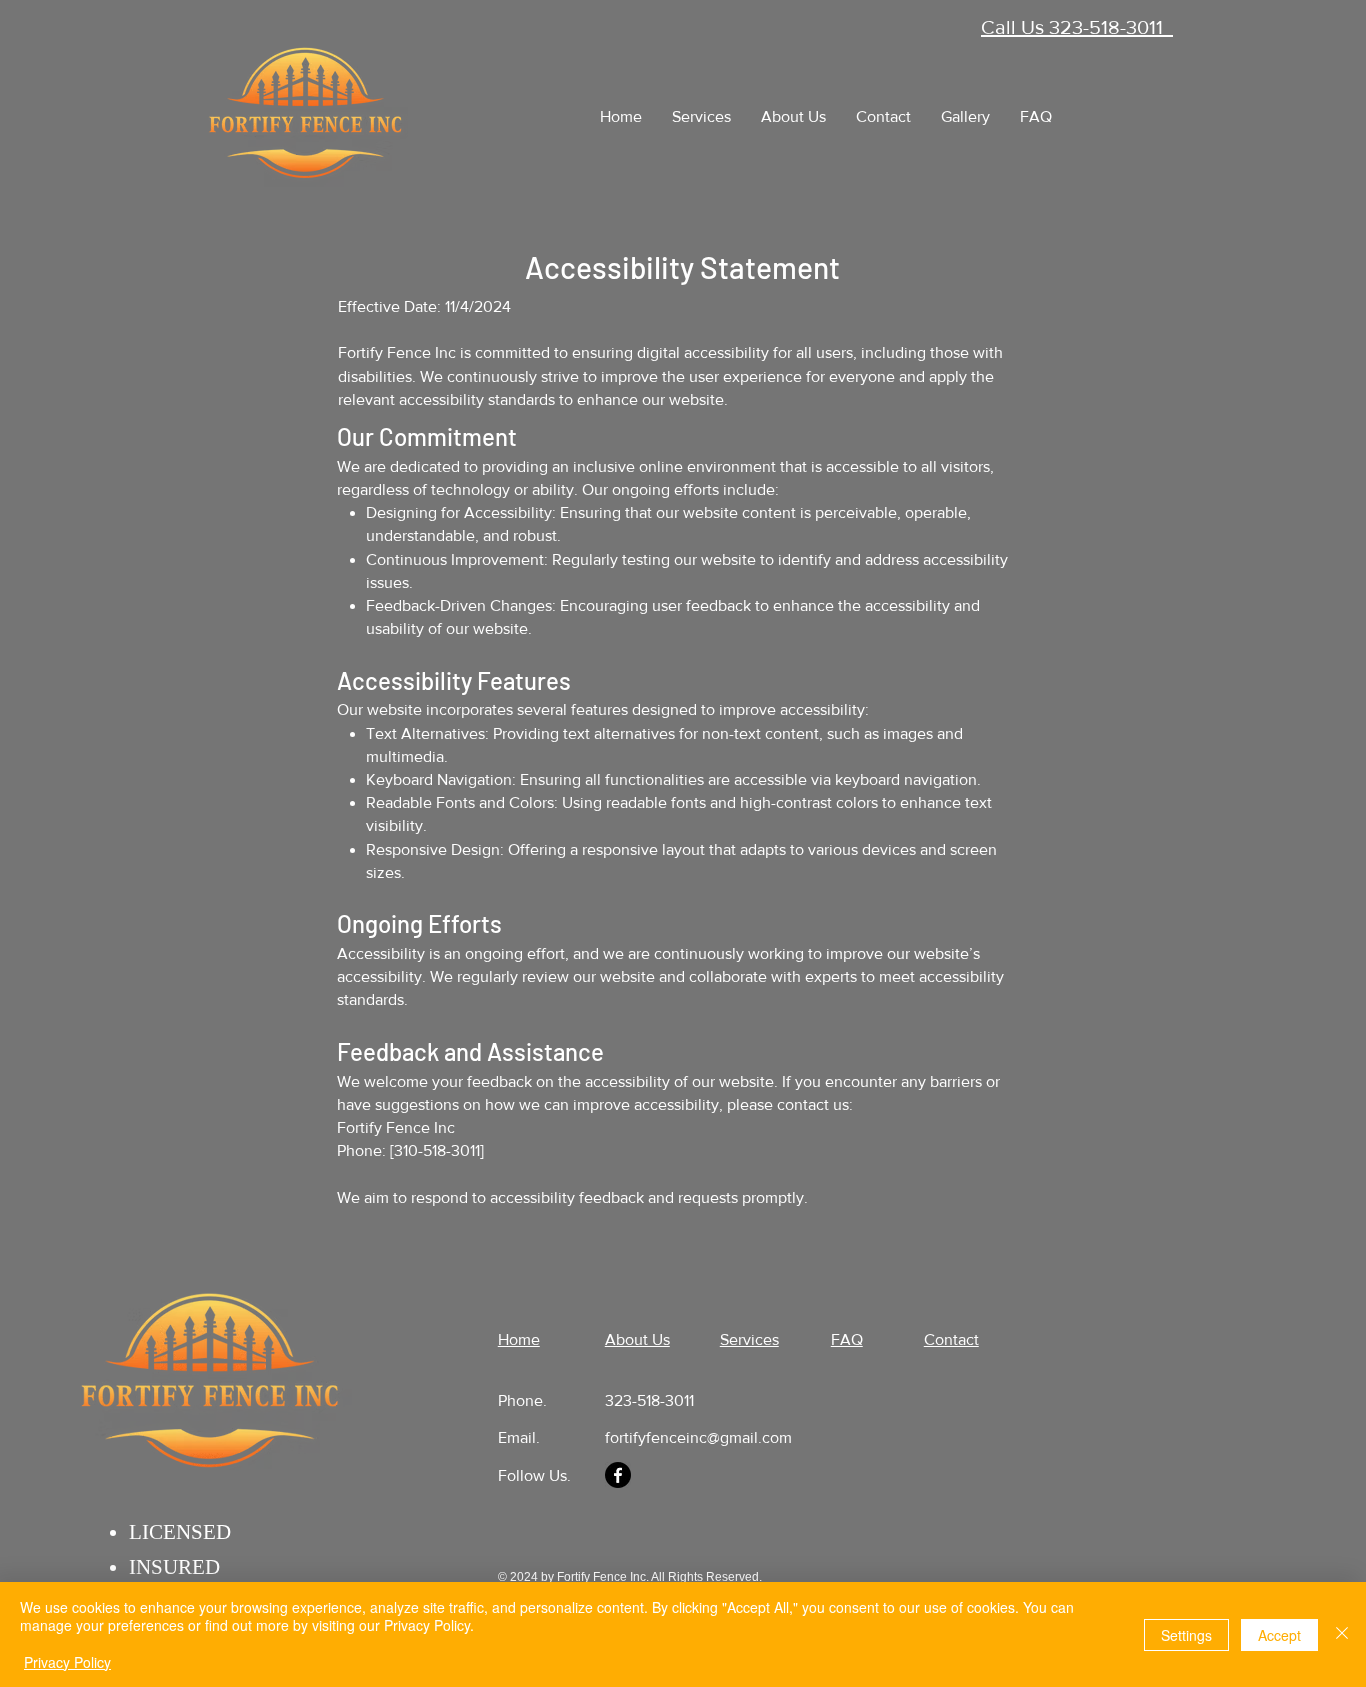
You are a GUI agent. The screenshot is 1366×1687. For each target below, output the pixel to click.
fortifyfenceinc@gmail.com (698, 1437)
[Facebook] (618, 1475)
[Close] (1342, 1634)
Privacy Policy (67, 1662)
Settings (1186, 1635)
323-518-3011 (649, 1400)
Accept (1279, 1635)
